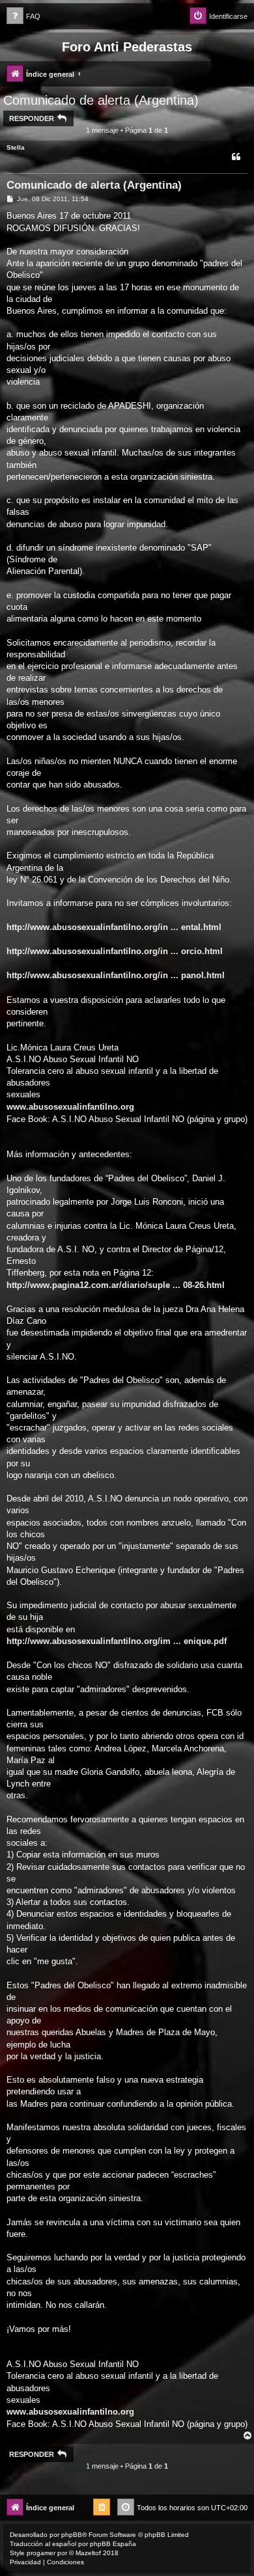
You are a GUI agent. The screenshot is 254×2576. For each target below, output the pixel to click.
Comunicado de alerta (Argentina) (101, 100)
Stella (16, 147)
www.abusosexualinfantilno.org (70, 1107)
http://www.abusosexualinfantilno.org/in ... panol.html (116, 975)
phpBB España (113, 2544)
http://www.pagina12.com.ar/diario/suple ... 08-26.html (116, 1285)
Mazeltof (88, 2553)
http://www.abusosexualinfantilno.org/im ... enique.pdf (117, 1641)
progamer (41, 2553)
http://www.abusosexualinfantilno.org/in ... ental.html (114, 927)
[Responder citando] (236, 157)
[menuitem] (23, 17)
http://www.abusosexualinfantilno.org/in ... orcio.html (115, 951)
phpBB (72, 2535)
